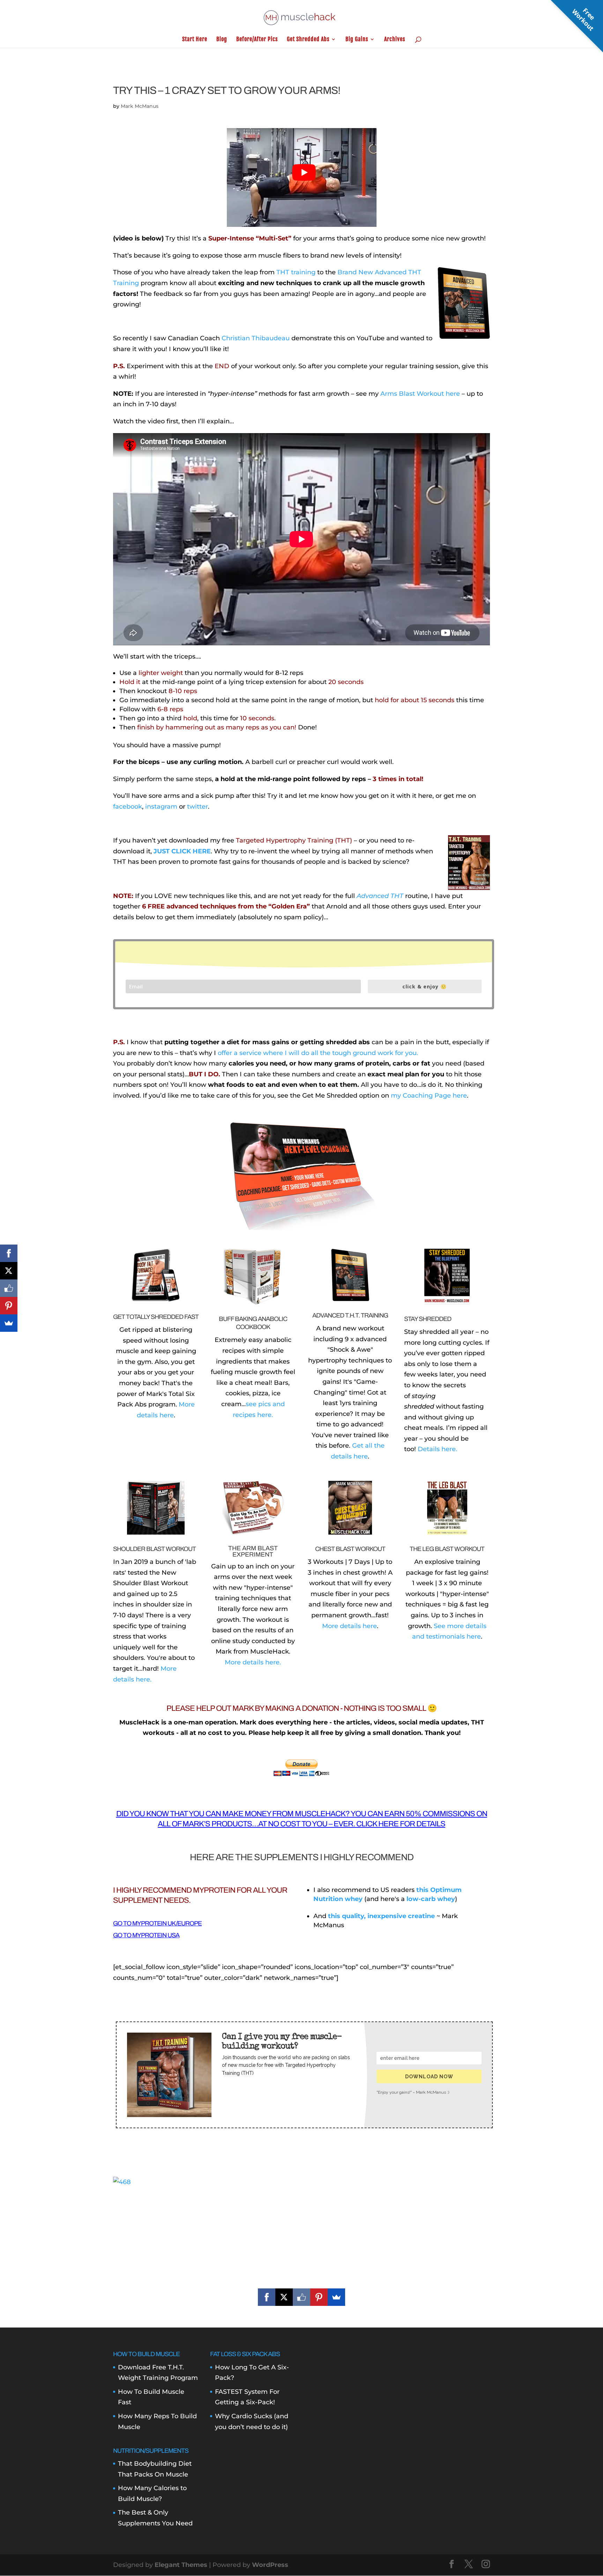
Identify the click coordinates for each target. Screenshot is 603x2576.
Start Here (195, 40)
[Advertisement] (301, 2236)
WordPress (270, 2565)
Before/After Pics (257, 40)
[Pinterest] (319, 2297)
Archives (395, 40)
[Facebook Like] (301, 2297)
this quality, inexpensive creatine (381, 1916)
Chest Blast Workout (350, 1549)
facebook (128, 807)
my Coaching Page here (429, 1096)
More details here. (253, 1662)
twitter (198, 807)
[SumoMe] (336, 2297)
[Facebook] (267, 2297)
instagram (161, 807)
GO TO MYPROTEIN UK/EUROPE (157, 1923)
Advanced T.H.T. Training (350, 1315)
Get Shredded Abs (308, 40)
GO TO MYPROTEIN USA (146, 1935)
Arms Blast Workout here (420, 394)
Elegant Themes (181, 2565)
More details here (349, 1626)
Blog (222, 40)
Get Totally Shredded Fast (156, 1317)
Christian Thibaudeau (256, 338)
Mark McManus (140, 106)
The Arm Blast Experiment (253, 1551)
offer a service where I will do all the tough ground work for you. (318, 1053)
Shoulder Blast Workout (154, 1549)
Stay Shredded (428, 1319)
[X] (284, 2297)
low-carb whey (431, 1899)
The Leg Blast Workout (447, 1549)
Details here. (437, 1449)
